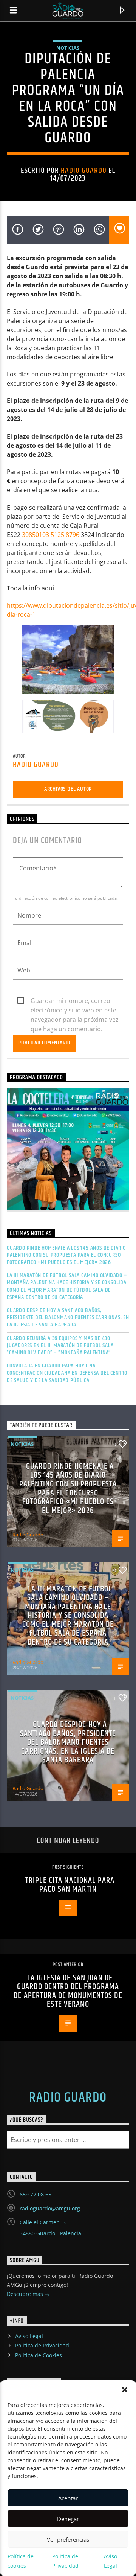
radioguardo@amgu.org (50, 2208)
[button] (125, 2390)
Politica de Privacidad (42, 2345)
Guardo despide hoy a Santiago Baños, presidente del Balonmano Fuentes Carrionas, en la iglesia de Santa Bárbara (68, 1318)
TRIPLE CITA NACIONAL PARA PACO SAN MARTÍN (70, 1885)
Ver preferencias (68, 2539)
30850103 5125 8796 (51, 535)
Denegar (68, 2519)
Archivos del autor (68, 789)
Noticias (68, 48)
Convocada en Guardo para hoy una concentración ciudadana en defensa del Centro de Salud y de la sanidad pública (67, 1373)
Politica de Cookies (39, 2355)
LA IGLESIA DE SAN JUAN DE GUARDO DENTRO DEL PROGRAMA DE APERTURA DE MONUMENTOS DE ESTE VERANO (68, 1991)
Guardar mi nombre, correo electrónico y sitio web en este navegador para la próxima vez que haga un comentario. (75, 1001)
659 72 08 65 (36, 2194)
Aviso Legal (29, 2336)
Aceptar (68, 2498)
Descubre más (26, 2294)
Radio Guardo (84, 171)
